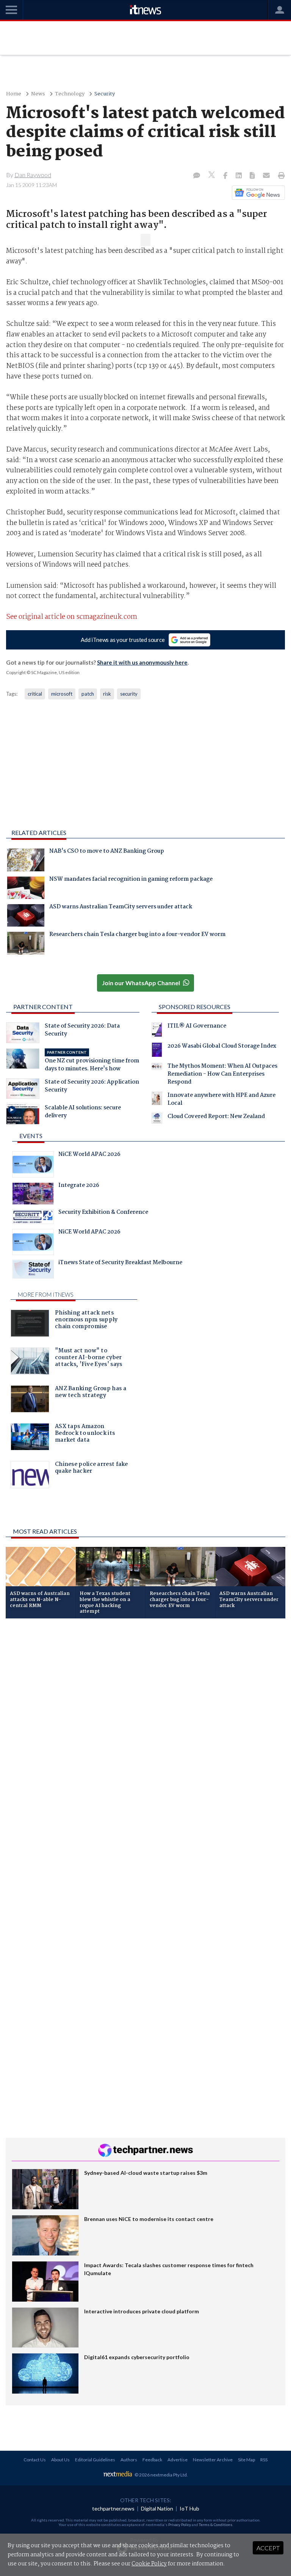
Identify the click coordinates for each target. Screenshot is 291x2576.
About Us (60, 2460)
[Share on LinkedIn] (239, 176)
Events (31, 1136)
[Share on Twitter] (212, 176)
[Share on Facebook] (226, 176)
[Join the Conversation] (197, 176)
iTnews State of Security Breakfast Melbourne (120, 1263)
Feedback (152, 2460)
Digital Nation (157, 2508)
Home (14, 94)
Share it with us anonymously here (142, 662)
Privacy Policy (180, 2525)
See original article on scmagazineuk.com (72, 617)
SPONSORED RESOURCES (195, 1007)
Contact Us (35, 2460)
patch (88, 694)
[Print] (280, 176)
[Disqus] (145, 1725)
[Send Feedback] (253, 176)
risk (107, 694)
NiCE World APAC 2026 (89, 1155)
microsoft (62, 694)
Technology (70, 94)
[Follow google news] (257, 193)
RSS (264, 2460)
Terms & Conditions (216, 2525)
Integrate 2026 (79, 1186)
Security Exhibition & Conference (103, 1213)
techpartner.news (113, 2508)
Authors (129, 2460)
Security (105, 94)
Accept (268, 2548)
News (38, 94)
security (129, 694)
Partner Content (43, 1007)
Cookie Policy (149, 2564)
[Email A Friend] (267, 176)
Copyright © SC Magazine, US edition (43, 672)
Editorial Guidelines (95, 2460)
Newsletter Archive (213, 2460)
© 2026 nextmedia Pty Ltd (161, 2475)
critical (35, 694)
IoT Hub (189, 2508)
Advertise (178, 2460)
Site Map (246, 2460)
